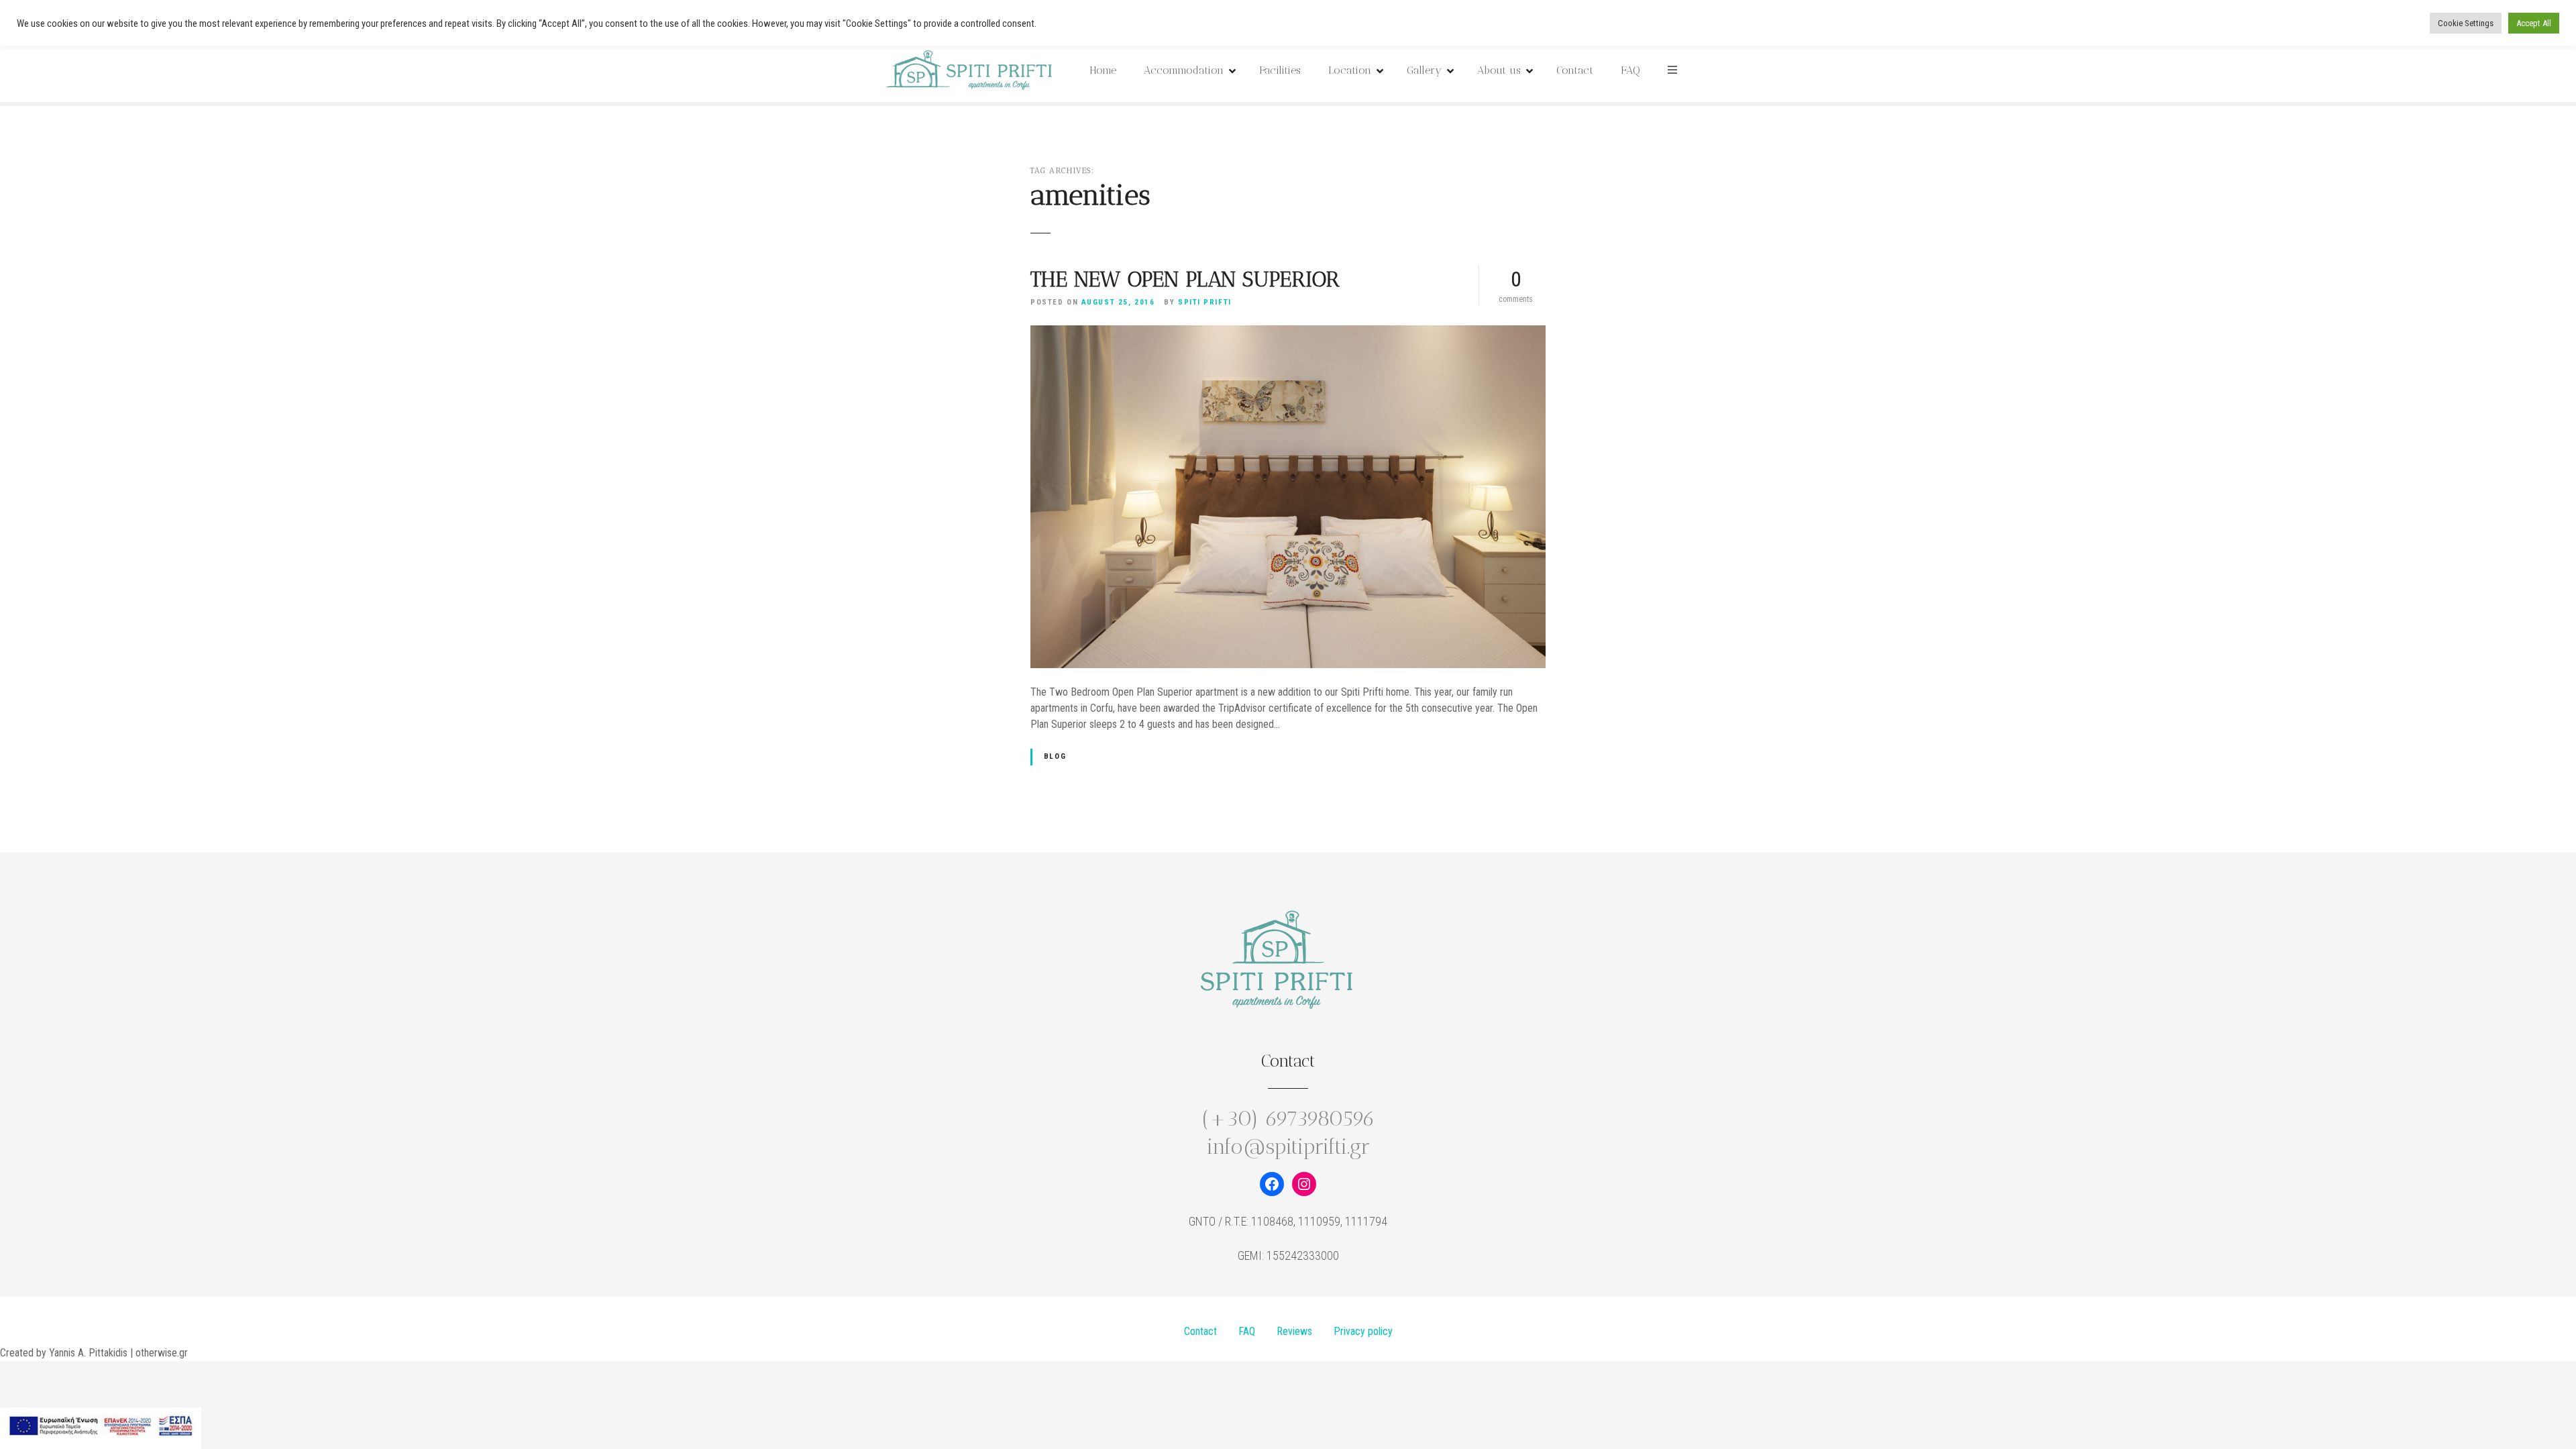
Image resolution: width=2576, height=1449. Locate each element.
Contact (1575, 70)
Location (1350, 70)
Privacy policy (1363, 1331)
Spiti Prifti (1205, 302)
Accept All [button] (2534, 23)
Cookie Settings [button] (2466, 23)
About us (1499, 70)
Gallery (1424, 70)
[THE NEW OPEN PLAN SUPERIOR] (1288, 333)
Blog (1055, 756)
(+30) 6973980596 (1288, 1118)
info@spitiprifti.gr (1288, 1146)
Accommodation (1184, 70)
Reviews (1294, 1331)
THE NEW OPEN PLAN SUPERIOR (1185, 279)
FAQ (1630, 70)
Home (1103, 70)
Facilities (1280, 70)
